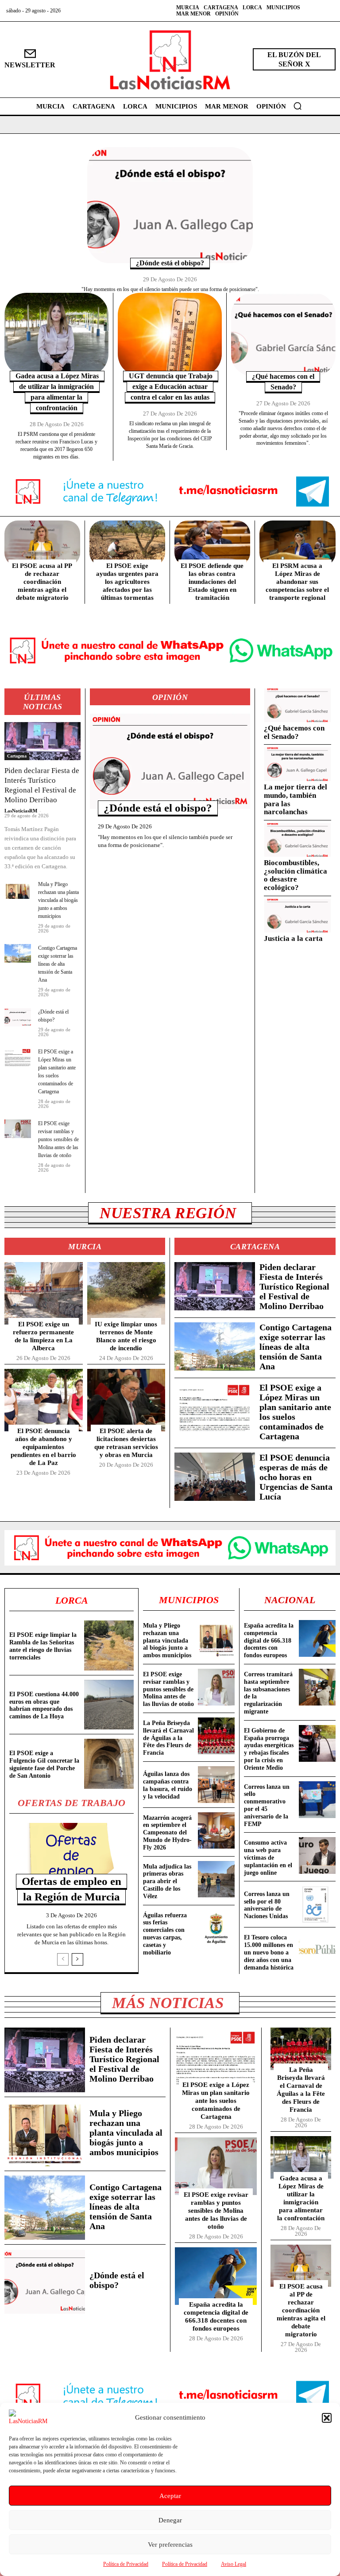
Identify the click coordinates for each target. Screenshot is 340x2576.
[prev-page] (63, 1959)
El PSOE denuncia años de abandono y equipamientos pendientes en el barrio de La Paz (43, 1447)
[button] (327, 2418)
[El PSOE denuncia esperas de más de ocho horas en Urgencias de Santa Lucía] (215, 1477)
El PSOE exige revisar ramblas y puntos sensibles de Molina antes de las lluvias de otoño (58, 1139)
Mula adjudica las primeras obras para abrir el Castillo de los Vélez (167, 1881)
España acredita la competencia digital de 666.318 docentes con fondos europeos (269, 1640)
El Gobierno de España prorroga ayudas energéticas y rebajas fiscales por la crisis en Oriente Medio (269, 1749)
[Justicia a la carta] (297, 916)
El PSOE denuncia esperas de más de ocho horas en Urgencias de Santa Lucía (296, 1477)
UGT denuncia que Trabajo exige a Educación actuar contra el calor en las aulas (171, 387)
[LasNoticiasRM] (170, 60)
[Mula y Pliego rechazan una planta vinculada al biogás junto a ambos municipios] (18, 890)
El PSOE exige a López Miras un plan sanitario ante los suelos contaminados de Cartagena (216, 2101)
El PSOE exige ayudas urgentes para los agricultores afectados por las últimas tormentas (127, 582)
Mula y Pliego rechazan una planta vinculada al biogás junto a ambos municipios (58, 900)
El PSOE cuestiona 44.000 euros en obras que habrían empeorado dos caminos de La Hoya (44, 1705)
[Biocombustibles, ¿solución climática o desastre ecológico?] (297, 840)
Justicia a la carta (293, 938)
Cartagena (17, 756)
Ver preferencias (170, 2545)
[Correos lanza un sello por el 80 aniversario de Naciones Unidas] (317, 1904)
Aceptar (170, 2496)
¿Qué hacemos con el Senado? (294, 732)
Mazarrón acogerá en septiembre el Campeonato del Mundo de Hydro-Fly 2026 (167, 1833)
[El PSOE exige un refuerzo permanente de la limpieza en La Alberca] (44, 1293)
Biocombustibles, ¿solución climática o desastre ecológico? (296, 875)
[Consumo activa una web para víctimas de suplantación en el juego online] (317, 1855)
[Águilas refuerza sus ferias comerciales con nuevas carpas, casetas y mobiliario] (216, 1928)
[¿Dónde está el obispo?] (170, 205)
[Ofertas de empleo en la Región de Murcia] (71, 1853)
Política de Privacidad (126, 2564)
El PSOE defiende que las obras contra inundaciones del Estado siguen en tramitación (212, 582)
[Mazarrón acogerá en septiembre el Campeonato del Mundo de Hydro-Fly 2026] (216, 1831)
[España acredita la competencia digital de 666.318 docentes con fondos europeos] (317, 1638)
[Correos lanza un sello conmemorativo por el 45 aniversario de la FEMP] (317, 1800)
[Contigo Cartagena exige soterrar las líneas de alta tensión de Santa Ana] (18, 953)
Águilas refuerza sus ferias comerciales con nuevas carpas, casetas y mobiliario (165, 1934)
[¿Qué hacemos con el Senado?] (283, 335)
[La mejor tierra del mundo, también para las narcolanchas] (297, 764)
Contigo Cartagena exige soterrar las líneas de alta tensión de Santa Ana (58, 964)
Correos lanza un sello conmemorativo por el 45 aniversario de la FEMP (267, 1805)
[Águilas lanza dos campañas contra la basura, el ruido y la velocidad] (216, 1785)
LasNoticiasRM (21, 811)
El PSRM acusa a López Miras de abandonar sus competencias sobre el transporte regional (297, 582)
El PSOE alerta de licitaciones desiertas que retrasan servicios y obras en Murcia (126, 1443)
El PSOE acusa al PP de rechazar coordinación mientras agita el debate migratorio (42, 582)
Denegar (170, 2520)
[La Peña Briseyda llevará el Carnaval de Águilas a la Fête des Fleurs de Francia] (216, 1736)
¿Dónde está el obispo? (170, 263)
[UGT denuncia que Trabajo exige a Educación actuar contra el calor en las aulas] (170, 334)
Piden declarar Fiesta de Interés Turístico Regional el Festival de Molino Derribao (294, 1286)
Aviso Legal (234, 2564)
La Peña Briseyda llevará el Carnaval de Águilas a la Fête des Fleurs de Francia (168, 1738)
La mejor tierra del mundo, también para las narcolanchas (296, 799)
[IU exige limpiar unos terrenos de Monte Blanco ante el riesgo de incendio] (126, 1293)
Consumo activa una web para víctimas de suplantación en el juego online (268, 1857)
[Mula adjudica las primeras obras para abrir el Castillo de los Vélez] (216, 1879)
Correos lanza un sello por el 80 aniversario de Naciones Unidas (267, 1905)
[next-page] (77, 1959)
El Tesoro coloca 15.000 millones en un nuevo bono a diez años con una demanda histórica (269, 1952)
